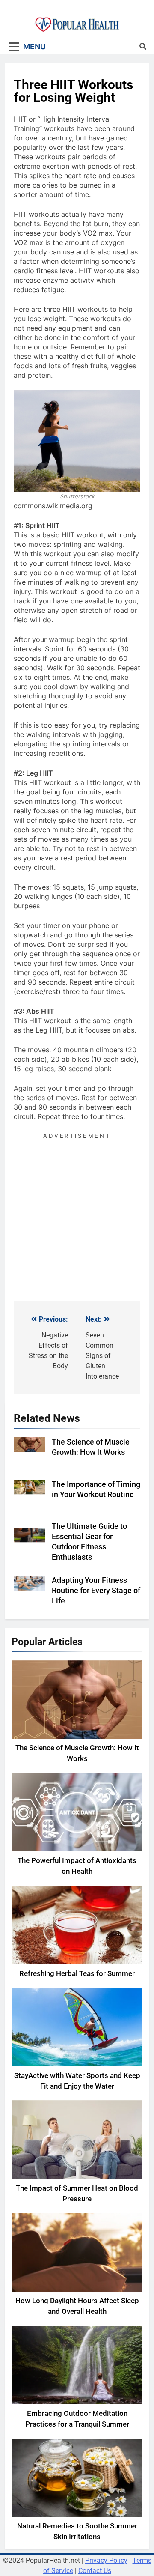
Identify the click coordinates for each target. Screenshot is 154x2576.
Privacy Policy (106, 2560)
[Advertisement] (77, 1218)
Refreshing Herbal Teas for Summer (77, 1974)
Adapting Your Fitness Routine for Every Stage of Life (96, 1591)
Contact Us (95, 2571)
